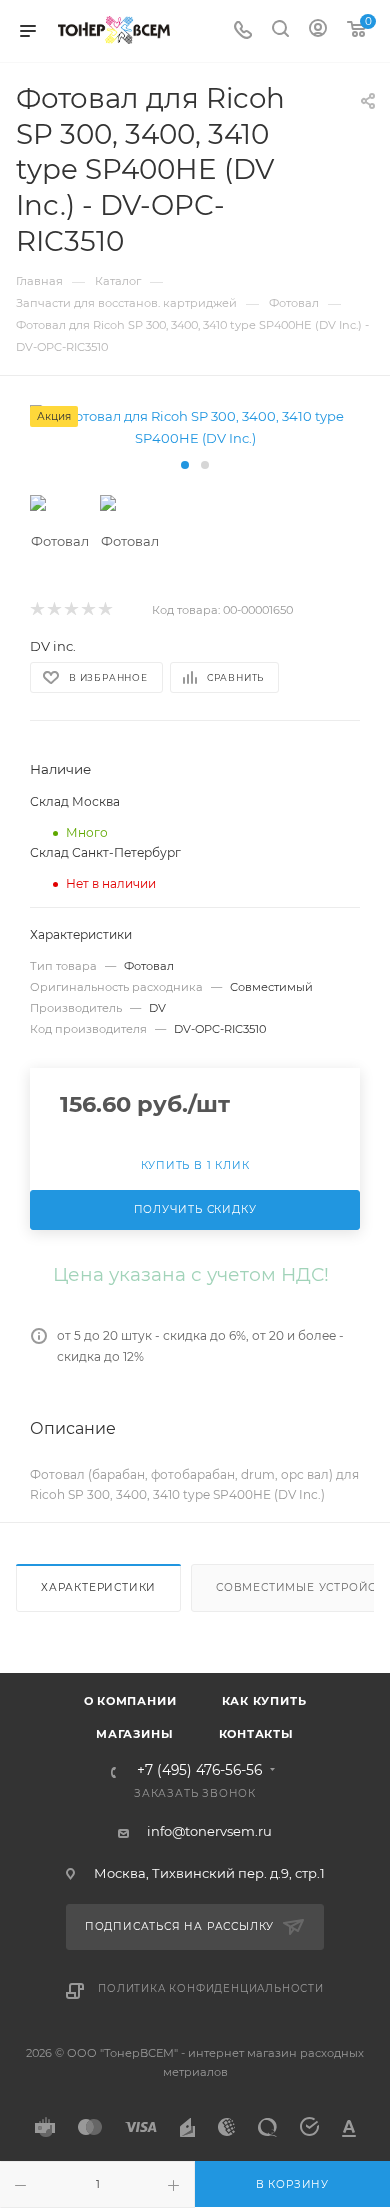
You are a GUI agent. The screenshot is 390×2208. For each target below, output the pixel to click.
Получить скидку (195, 1209)
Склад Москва (75, 801)
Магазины (134, 1734)
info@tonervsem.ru (209, 1831)
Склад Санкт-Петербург (105, 852)
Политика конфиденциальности (211, 1988)
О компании (130, 1701)
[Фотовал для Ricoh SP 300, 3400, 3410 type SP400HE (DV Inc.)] (195, 427)
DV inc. (53, 646)
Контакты (256, 1734)
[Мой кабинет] (318, 31)
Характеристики (98, 1587)
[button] (185, 465)
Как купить (264, 1701)
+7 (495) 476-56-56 (199, 1771)
